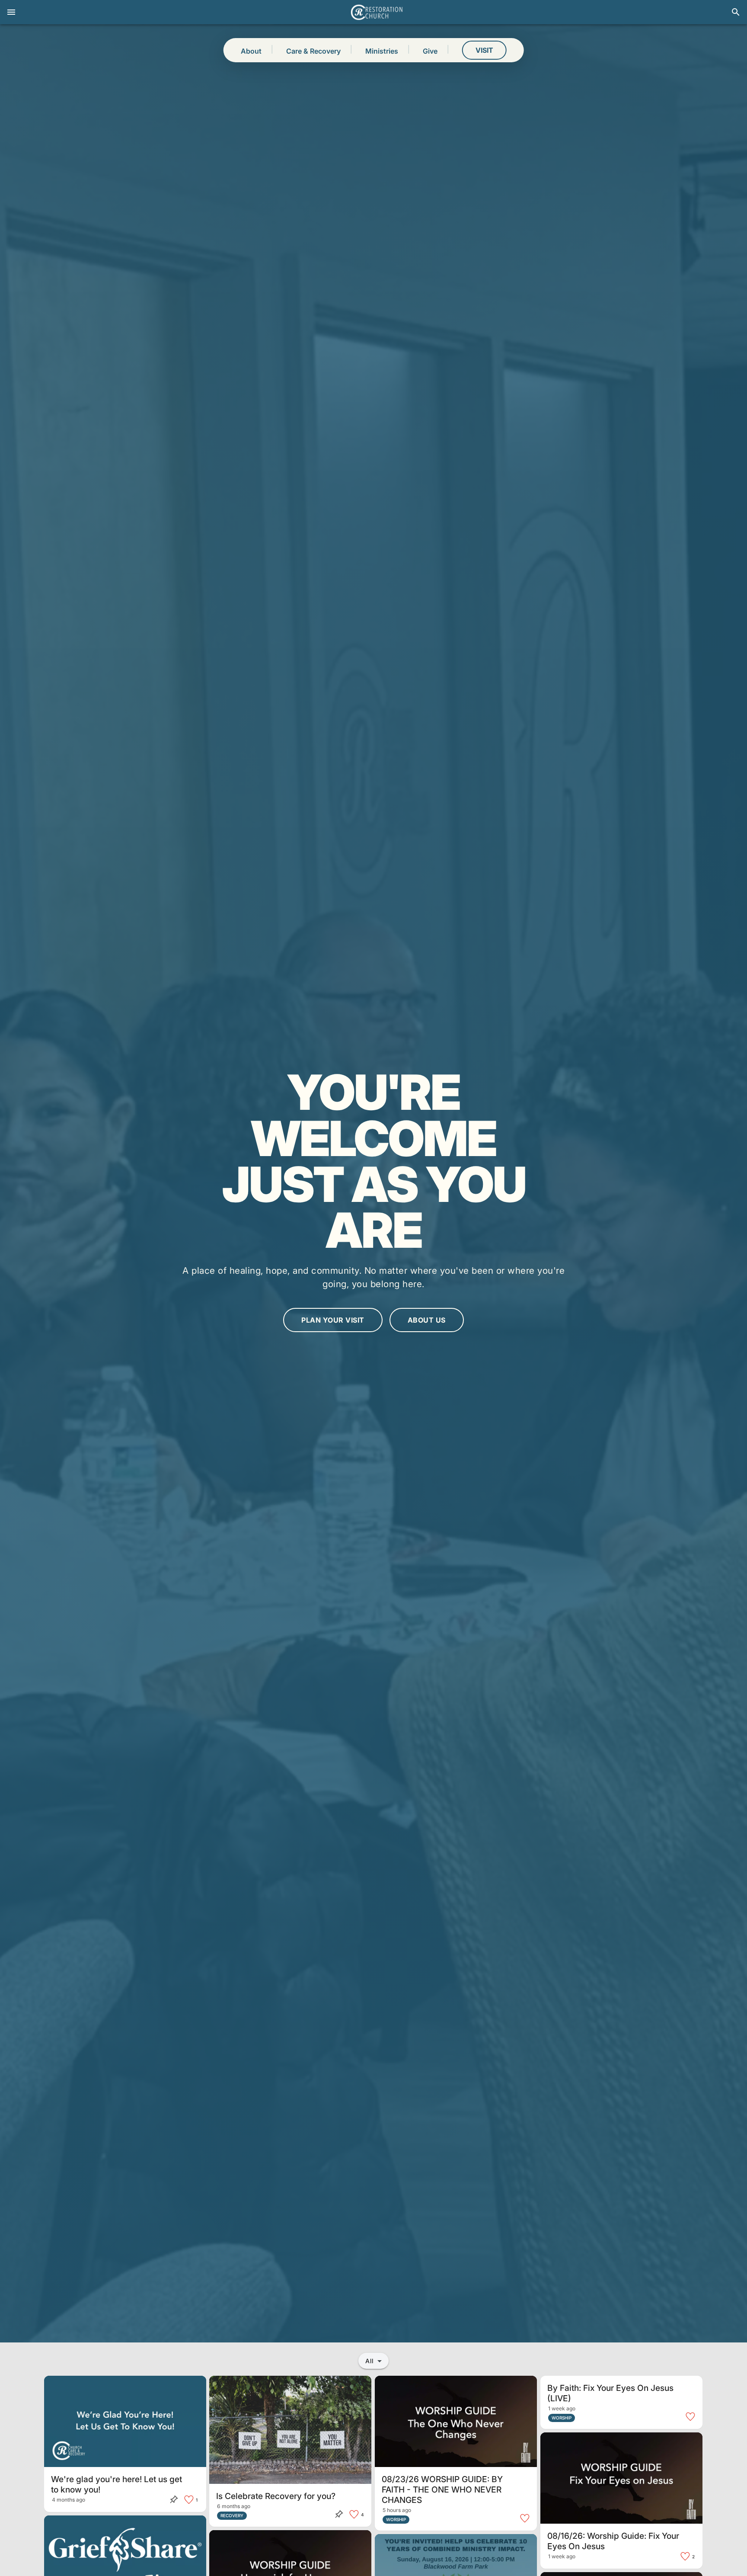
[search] (736, 12)
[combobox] (373, 2361)
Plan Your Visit (333, 1320)
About (251, 51)
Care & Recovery (313, 51)
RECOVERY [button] (232, 2515)
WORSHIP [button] (396, 2519)
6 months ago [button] (234, 2506)
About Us (427, 1320)
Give (430, 51)
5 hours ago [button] (397, 2510)
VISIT (484, 50)
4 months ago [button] (69, 2500)
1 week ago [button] (562, 2408)
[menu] (11, 12)
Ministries (382, 51)
